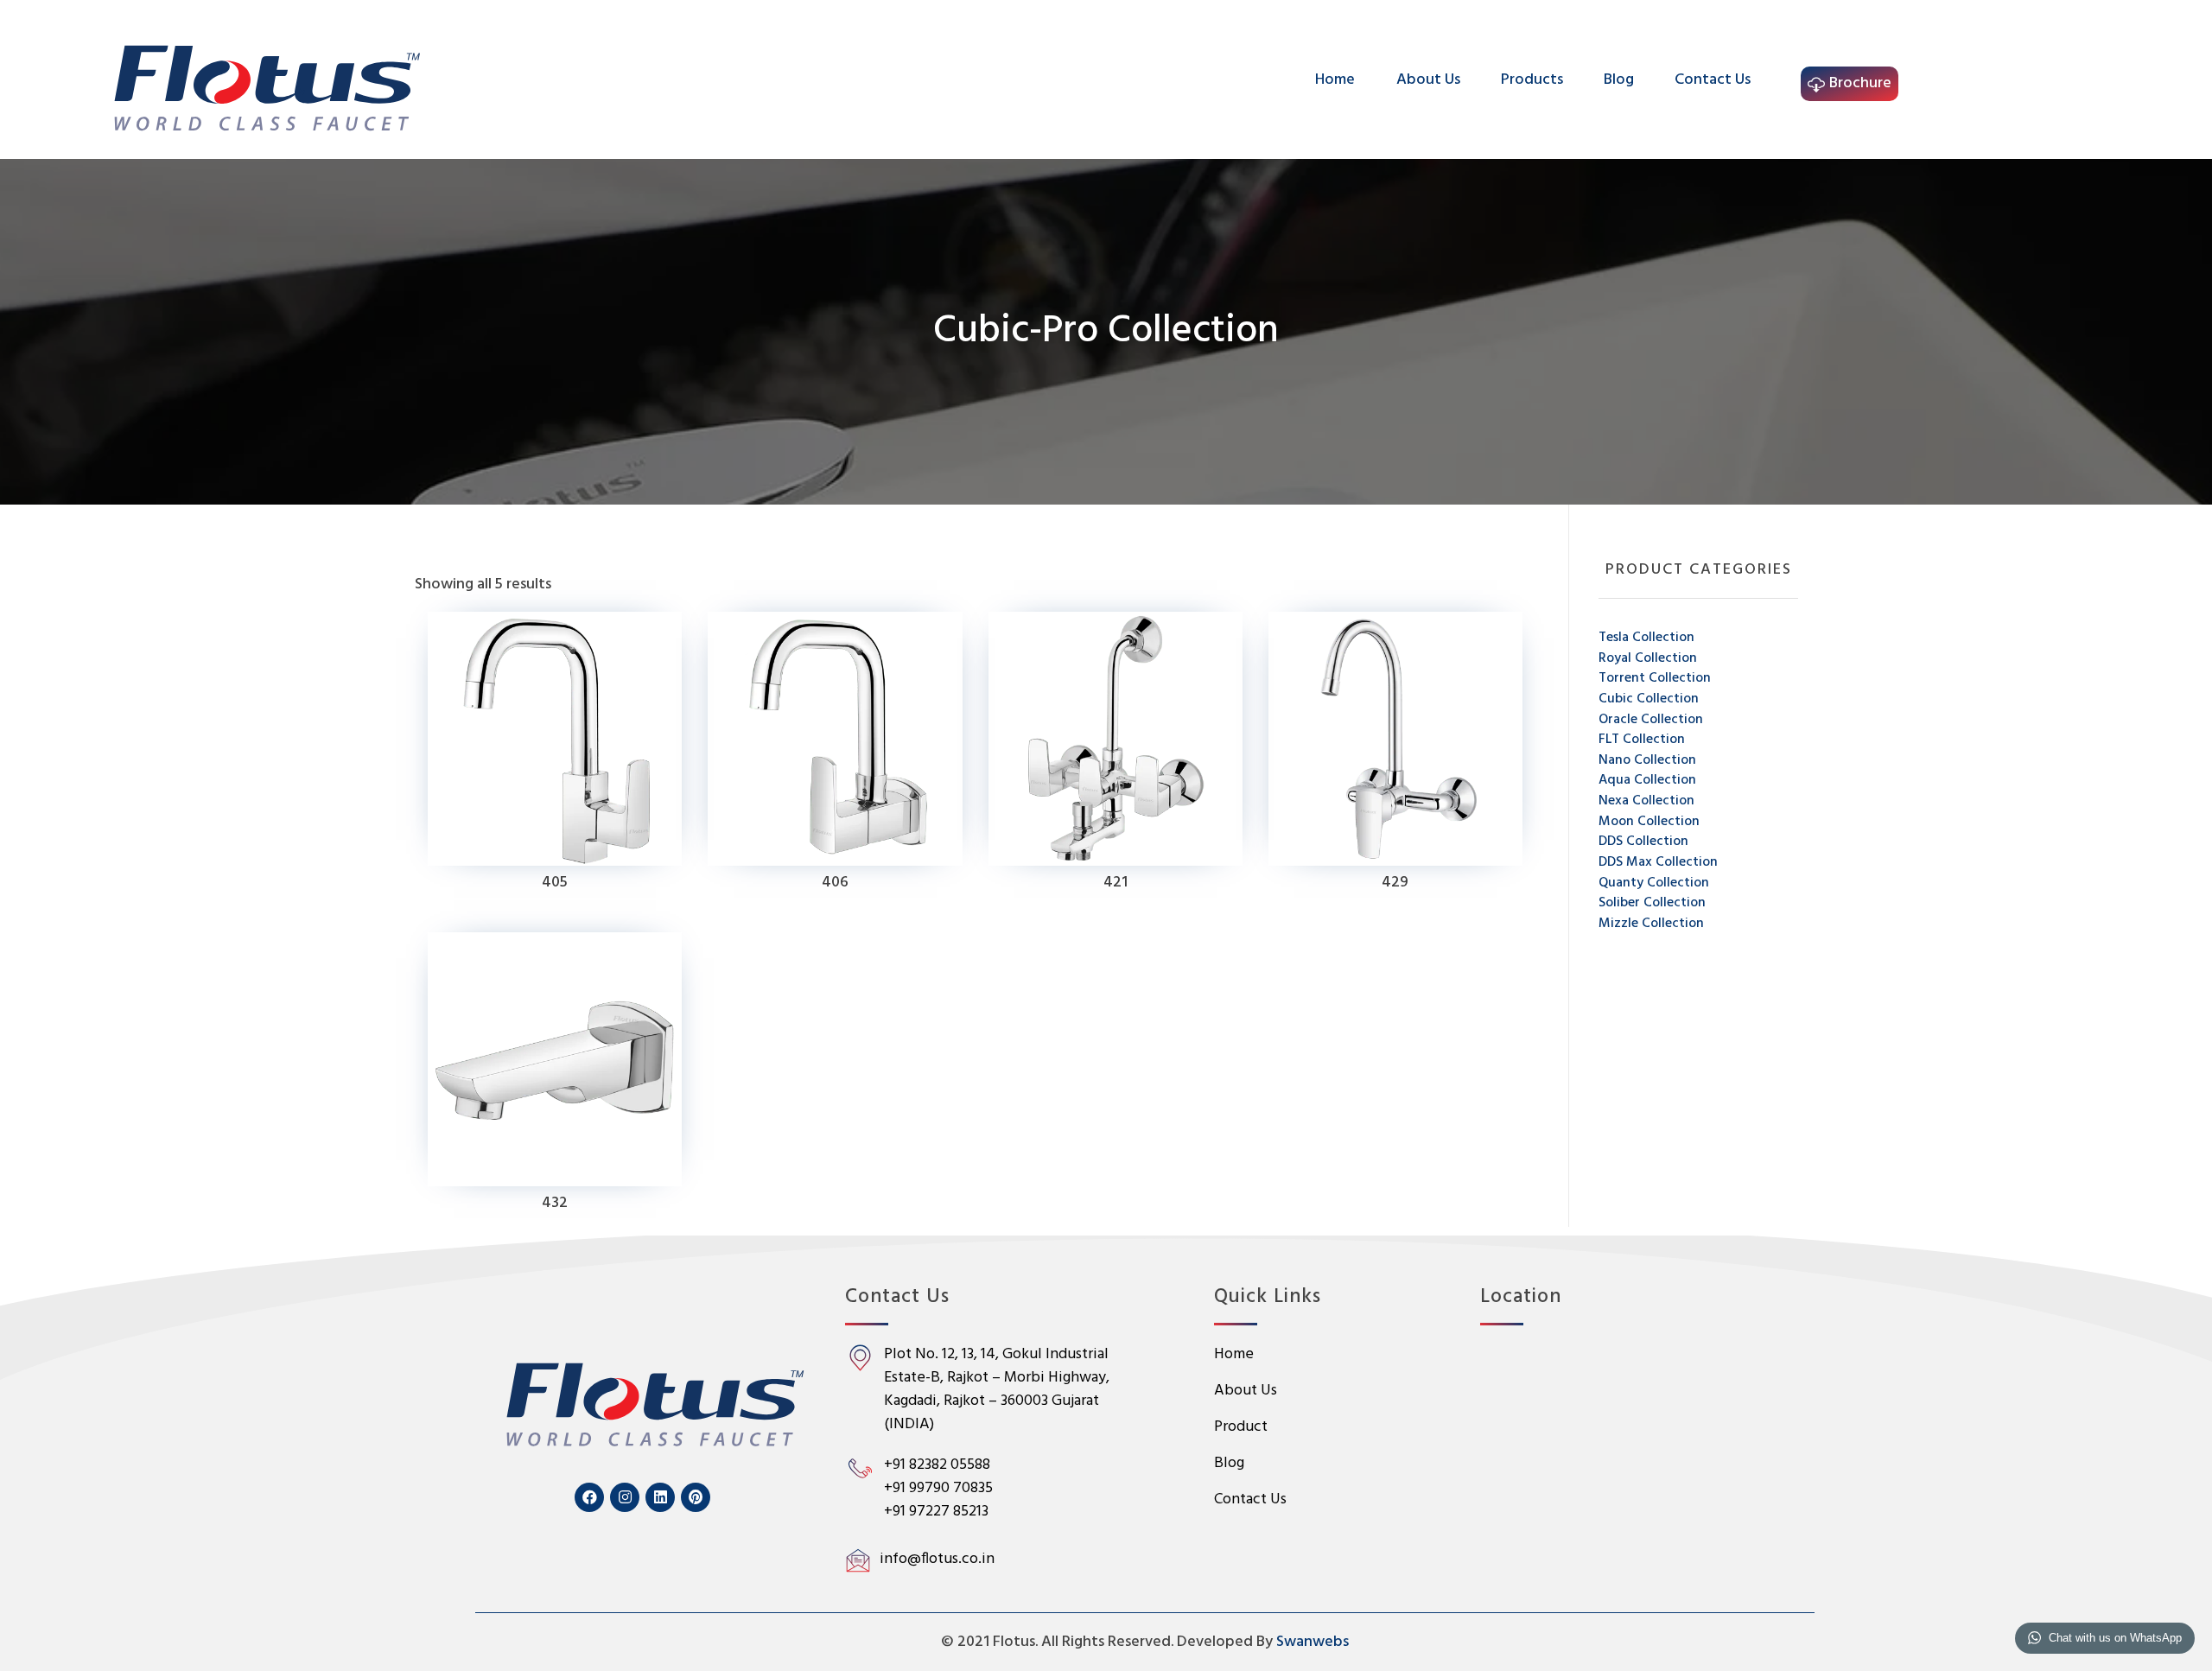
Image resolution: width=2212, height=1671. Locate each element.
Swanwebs (1313, 1642)
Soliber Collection (1652, 903)
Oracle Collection (1651, 720)
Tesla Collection (1646, 638)
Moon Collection (1649, 822)
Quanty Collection (1654, 883)
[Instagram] (625, 1497)
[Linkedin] (660, 1497)
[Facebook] (589, 1497)
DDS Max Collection (1658, 862)
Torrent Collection (1655, 678)
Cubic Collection (1649, 699)
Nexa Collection (1646, 801)
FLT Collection (1642, 740)
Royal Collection (1648, 658)
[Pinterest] (696, 1497)
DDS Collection (1643, 842)
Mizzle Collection (1651, 924)
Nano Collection (1647, 760)
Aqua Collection (1647, 780)
